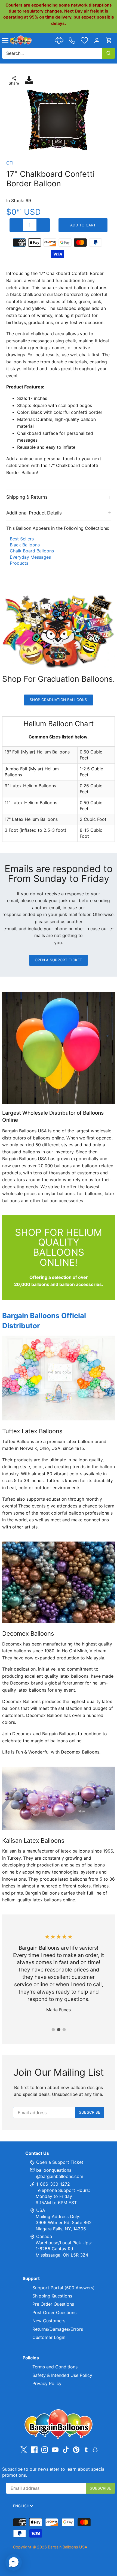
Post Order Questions (54, 2312)
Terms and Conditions (55, 2367)
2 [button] (59, 2030)
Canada (44, 2236)
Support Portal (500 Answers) (64, 2288)
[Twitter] (24, 2450)
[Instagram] (45, 2450)
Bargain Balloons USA (68, 2547)
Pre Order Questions (53, 2304)
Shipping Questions (52, 2296)
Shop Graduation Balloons (58, 700)
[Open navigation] (5, 40)
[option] (59, 120)
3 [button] (64, 2030)
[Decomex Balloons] (59, 1582)
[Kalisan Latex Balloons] (59, 1798)
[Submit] (109, 53)
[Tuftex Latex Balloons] (59, 1378)
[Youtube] (55, 2450)
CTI (10, 163)
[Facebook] (34, 2450)
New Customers (49, 2321)
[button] (14, 2562)
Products (19, 563)
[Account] (97, 40)
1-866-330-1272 (52, 2184)
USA (41, 2210)
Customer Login (49, 2337)
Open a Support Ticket (59, 960)
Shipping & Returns (27, 497)
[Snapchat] (95, 2449)
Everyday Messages (30, 557)
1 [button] (53, 2030)
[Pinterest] (76, 2450)
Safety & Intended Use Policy (62, 2375)
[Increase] (43, 225)
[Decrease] (16, 225)
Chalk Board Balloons (32, 551)
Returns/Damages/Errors (58, 2329)
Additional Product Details (34, 513)
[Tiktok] (66, 2450)
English (21, 2506)
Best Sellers (22, 539)
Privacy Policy (47, 2383)
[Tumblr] (86, 2449)
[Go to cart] (109, 40)
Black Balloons (25, 545)
